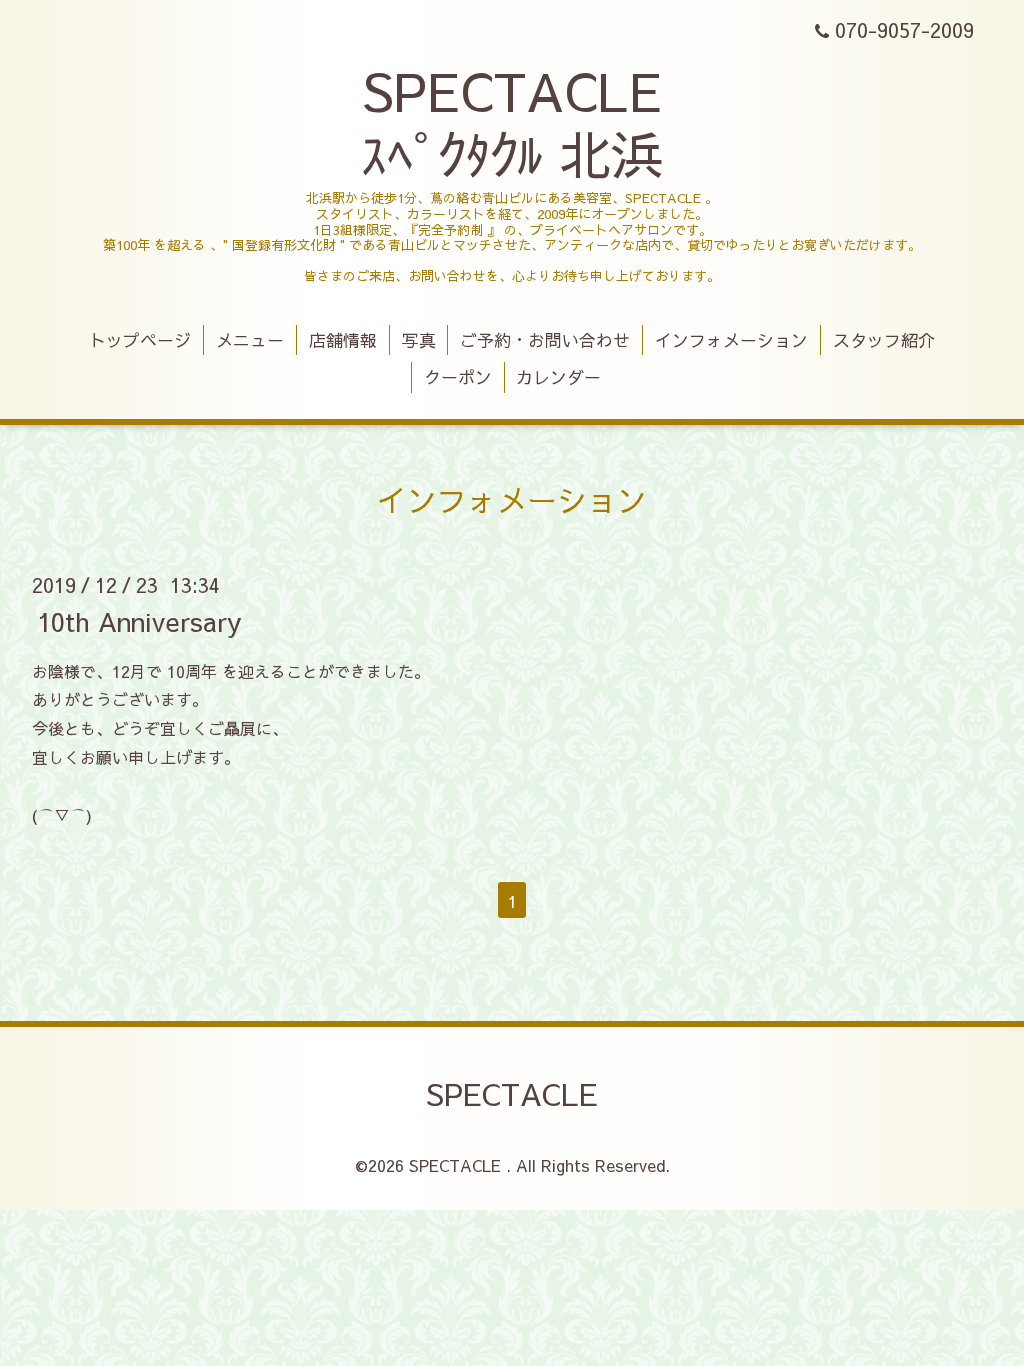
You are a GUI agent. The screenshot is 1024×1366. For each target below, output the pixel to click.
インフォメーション (731, 340)
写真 (419, 340)
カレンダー (558, 377)
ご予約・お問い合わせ (545, 340)
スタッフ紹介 (884, 340)
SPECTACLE (512, 1093)
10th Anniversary (139, 620)
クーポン (458, 377)
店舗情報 (343, 340)
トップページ (140, 340)
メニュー (250, 340)
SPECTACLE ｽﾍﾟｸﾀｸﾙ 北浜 (512, 121)
